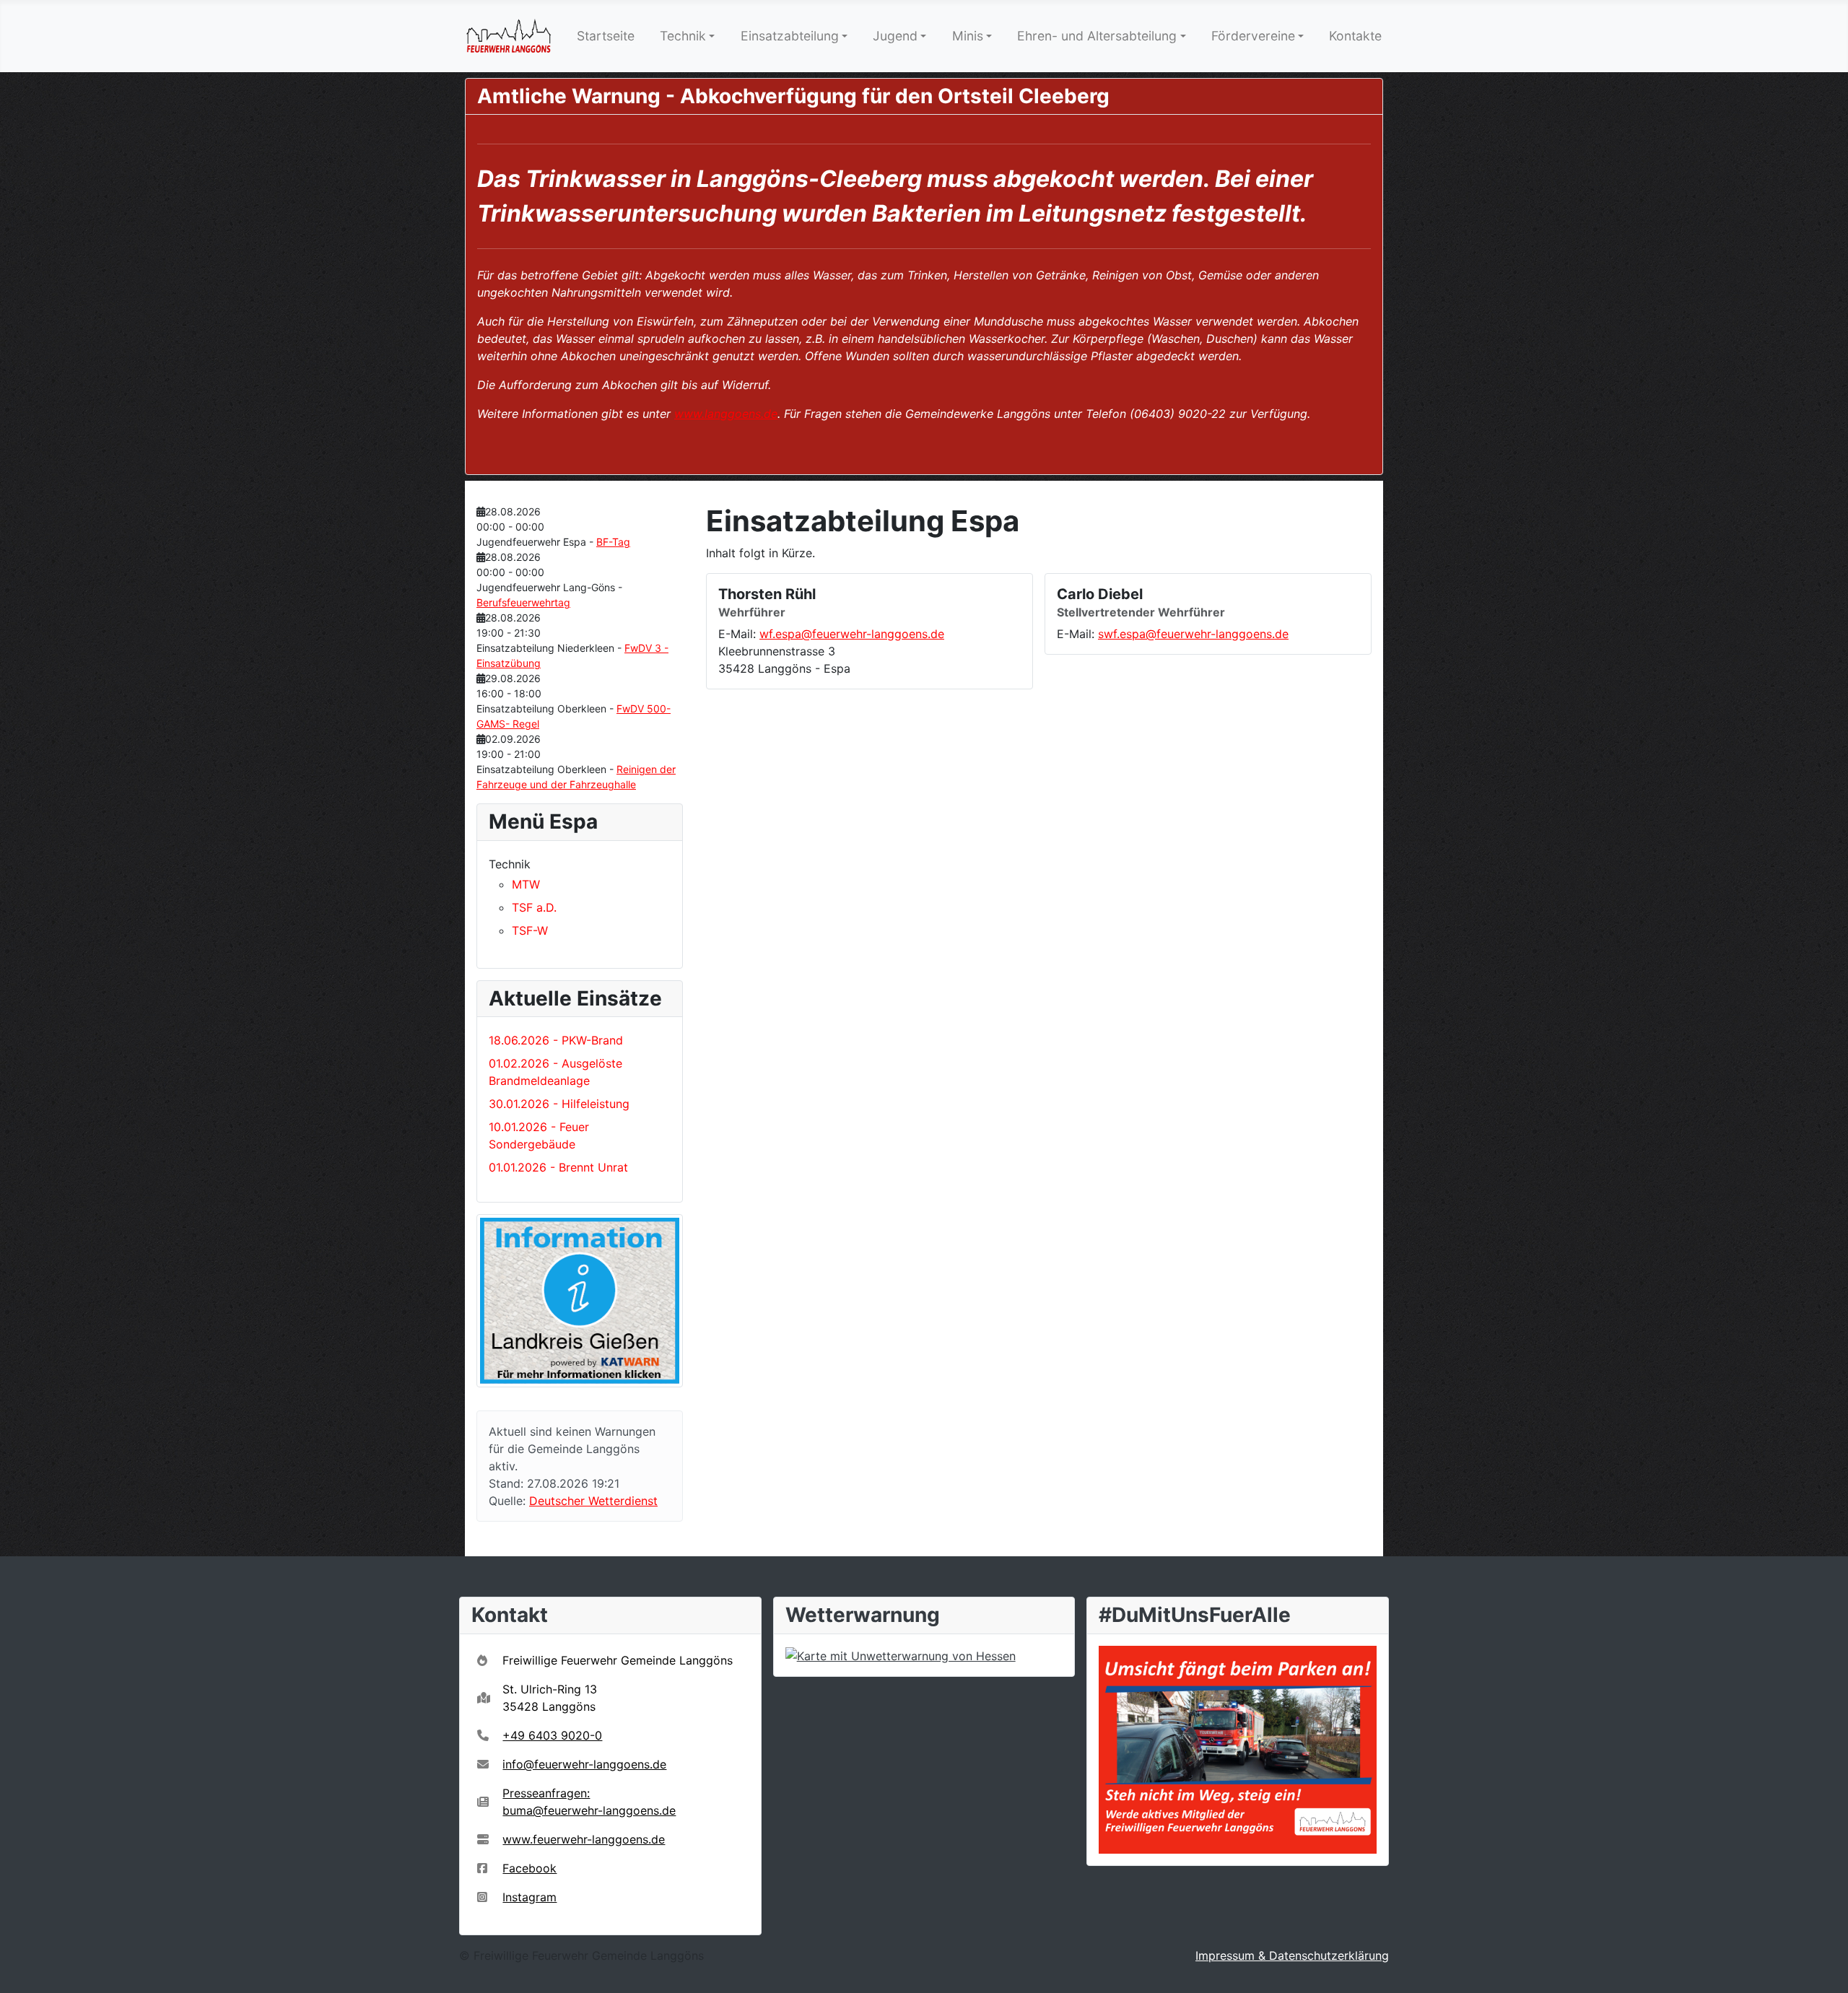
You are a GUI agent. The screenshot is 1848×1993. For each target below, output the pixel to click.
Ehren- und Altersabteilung (1097, 36)
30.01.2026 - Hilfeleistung (559, 1104)
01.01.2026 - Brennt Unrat (558, 1167)
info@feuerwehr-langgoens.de (584, 1764)
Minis (968, 36)
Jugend (895, 36)
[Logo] (509, 36)
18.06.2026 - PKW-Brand (556, 1040)
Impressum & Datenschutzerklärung (1292, 1955)
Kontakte (1355, 36)
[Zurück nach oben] (1823, 1966)
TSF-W (530, 930)
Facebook (529, 1868)
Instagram (529, 1897)
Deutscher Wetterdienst (593, 1501)
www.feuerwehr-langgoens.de (584, 1839)
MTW (526, 884)
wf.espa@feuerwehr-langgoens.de (852, 634)
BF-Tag (613, 542)
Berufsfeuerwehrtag (523, 602)
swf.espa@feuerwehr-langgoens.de (1193, 634)
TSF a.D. (534, 907)
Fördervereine (1253, 36)
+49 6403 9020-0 (552, 1735)
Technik (683, 36)
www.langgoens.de (726, 414)
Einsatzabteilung (790, 36)
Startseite (606, 36)
